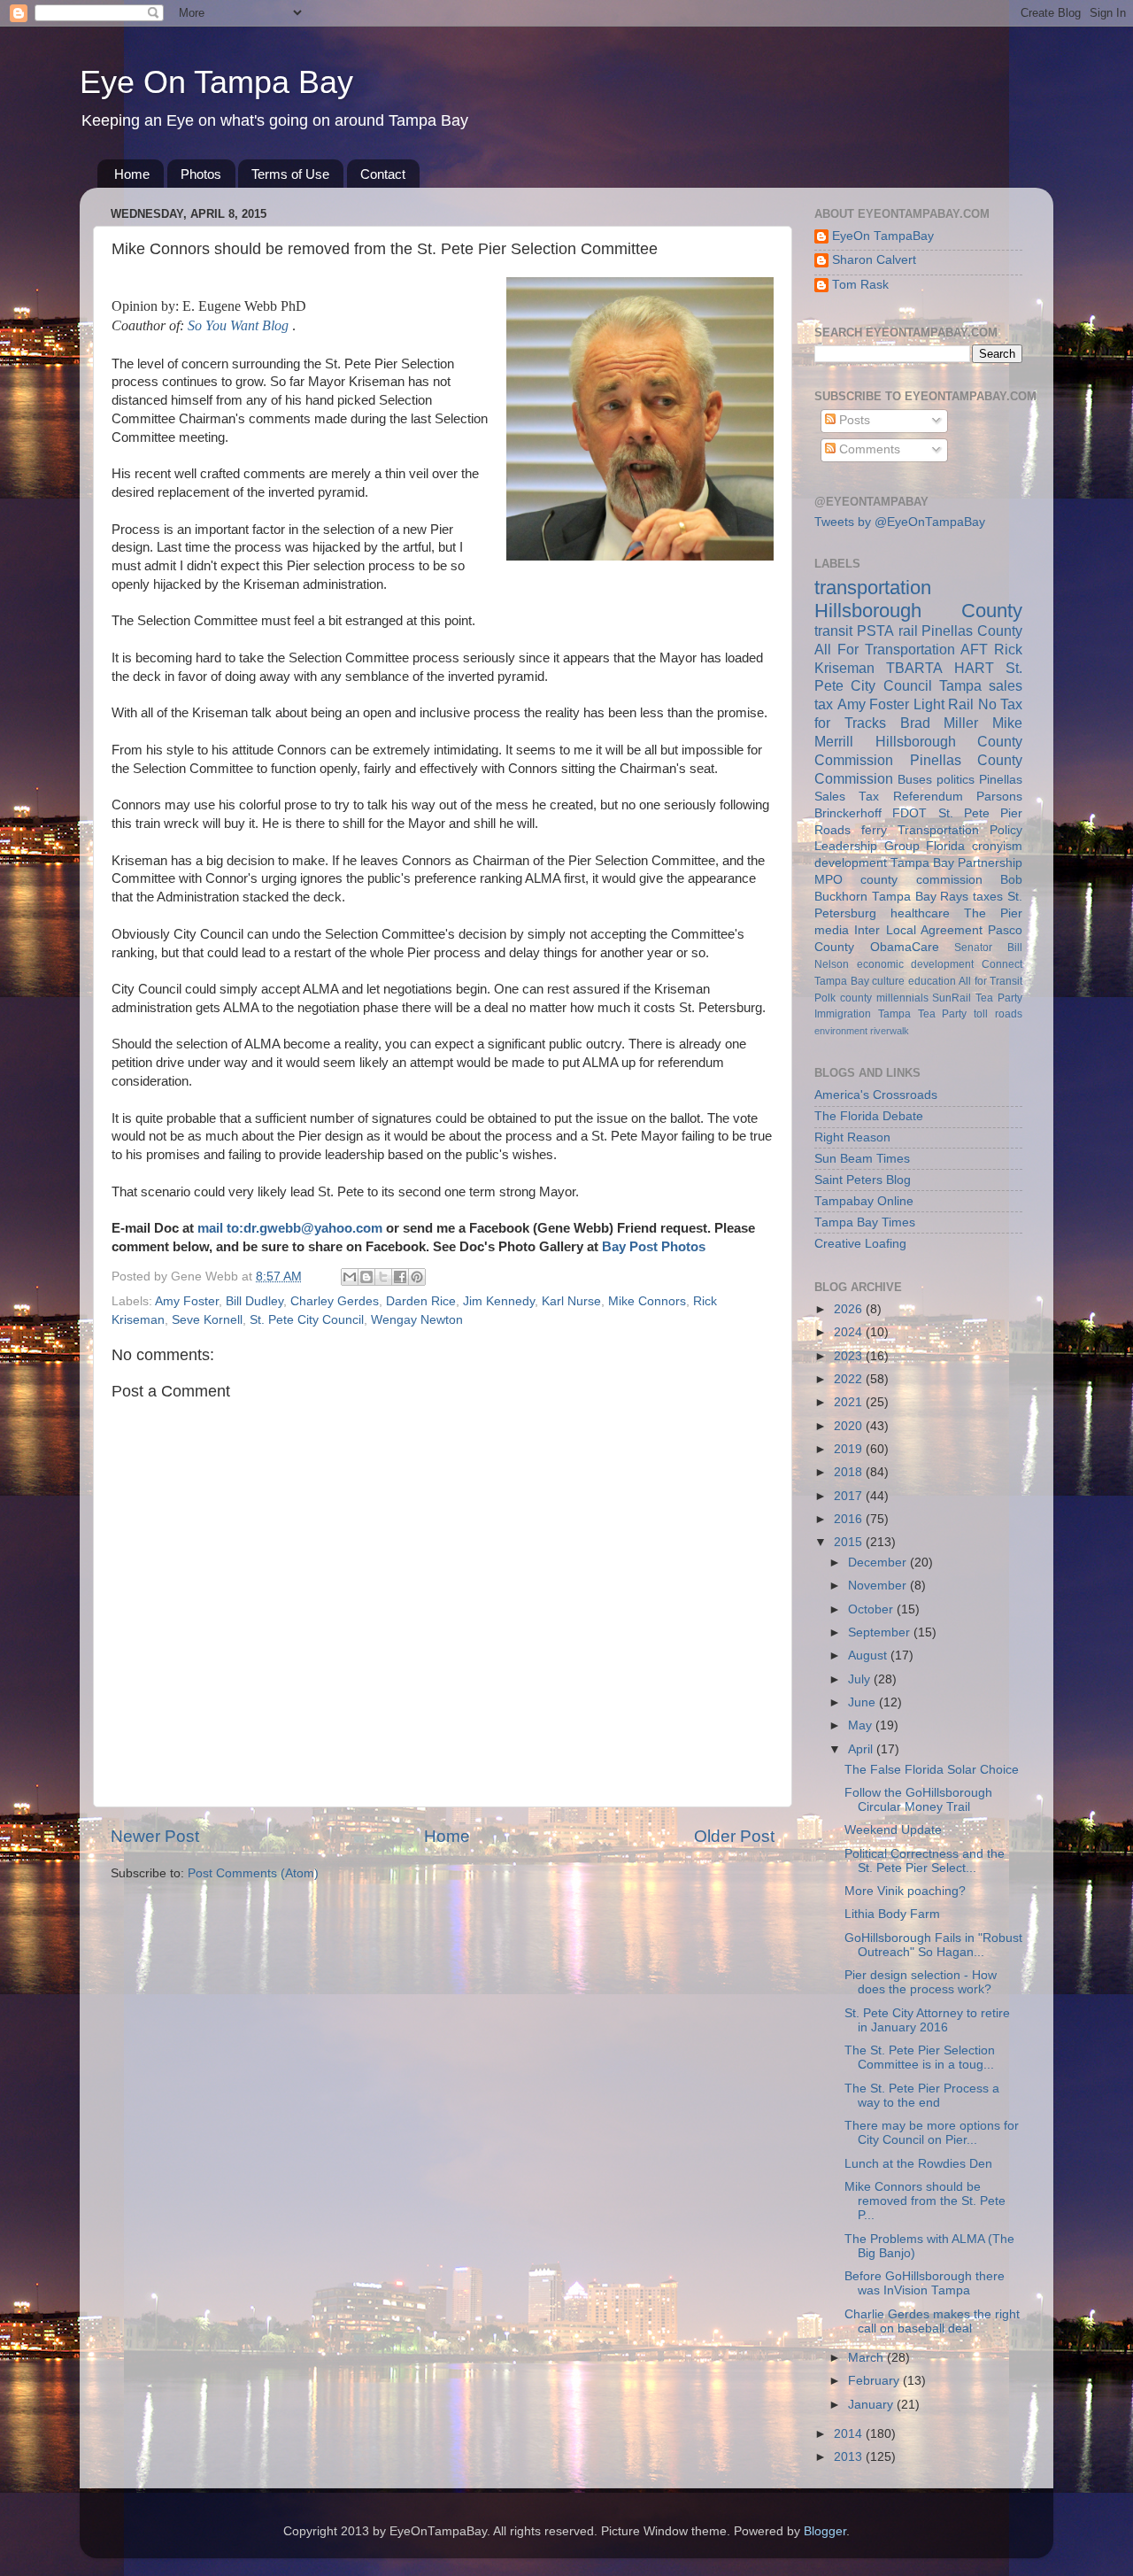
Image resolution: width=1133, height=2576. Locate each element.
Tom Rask (860, 285)
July (861, 1679)
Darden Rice (421, 1301)
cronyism (997, 846)
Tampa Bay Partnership (956, 863)
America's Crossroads (876, 1095)
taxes (988, 897)
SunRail (952, 998)
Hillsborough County (918, 611)
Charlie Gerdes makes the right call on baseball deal (932, 2321)
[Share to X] (383, 1277)
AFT (974, 649)
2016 (850, 1519)
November (879, 1586)
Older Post (734, 1836)
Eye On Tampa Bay (216, 82)
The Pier (993, 913)
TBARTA (914, 668)
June (863, 1702)
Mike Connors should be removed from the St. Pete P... (925, 2201)
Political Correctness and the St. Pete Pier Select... (925, 1861)
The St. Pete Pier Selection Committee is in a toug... (920, 2058)
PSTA (875, 630)
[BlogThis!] (366, 1277)
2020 (850, 1426)
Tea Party (999, 998)
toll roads (998, 1014)
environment (841, 1031)
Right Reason (852, 1137)
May (862, 1725)
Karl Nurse (571, 1301)
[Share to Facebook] (400, 1277)
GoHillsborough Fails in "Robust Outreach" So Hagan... (933, 1945)
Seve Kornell (207, 1320)
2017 (850, 1496)
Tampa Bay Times (865, 1222)
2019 (850, 1449)
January (872, 2405)
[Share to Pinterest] (417, 1277)
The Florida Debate (869, 1116)
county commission (921, 880)
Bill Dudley (254, 1301)
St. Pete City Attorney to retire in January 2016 (927, 2020)
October (872, 1609)
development (851, 863)
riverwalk (890, 1031)
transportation (873, 588)
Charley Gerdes (335, 1301)
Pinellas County (972, 630)
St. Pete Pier (981, 813)
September (881, 1632)
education (932, 981)
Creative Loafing (860, 1244)
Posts (853, 420)
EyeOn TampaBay (883, 236)
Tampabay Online (864, 1201)
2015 (850, 1542)
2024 (850, 1332)
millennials (902, 998)
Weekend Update (893, 1830)
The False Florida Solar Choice (932, 1770)
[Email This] (350, 1277)
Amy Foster (187, 1301)
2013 (850, 2457)
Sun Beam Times (862, 1159)
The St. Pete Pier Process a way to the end (922, 2096)
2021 (850, 1402)
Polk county (843, 998)
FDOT (909, 813)
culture (888, 981)
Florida (945, 846)
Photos (201, 174)
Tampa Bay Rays (921, 897)
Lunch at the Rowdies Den (918, 2164)
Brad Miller (940, 723)
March (867, 2358)
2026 (850, 1309)
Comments (868, 449)
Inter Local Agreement (918, 930)
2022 (850, 1379)
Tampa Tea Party (923, 1014)
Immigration (843, 1014)
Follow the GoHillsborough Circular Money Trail (918, 1800)
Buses (915, 780)
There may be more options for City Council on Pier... (932, 2133)
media (832, 930)
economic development (916, 964)
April (862, 1749)
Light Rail (944, 704)
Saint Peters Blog (863, 1180)
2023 (850, 1356)
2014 (850, 2434)
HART (974, 668)
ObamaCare (905, 947)
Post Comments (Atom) (253, 1873)
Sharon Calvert (874, 260)
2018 (850, 1472)
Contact (383, 174)
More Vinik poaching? (905, 1891)
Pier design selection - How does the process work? (921, 1982)
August (869, 1655)
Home (132, 174)
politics (956, 780)
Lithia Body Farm (892, 1914)
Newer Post (155, 1836)
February (875, 2381)
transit (833, 630)
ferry (874, 830)
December (879, 1563)
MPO (829, 880)
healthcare (920, 913)
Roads (832, 830)
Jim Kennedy (499, 1301)
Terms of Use (290, 174)
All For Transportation (885, 649)
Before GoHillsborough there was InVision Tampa (925, 2283)
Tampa (960, 685)
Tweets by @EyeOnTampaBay (900, 522)
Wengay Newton (417, 1320)
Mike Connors (647, 1301)
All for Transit (990, 981)
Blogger (825, 2531)
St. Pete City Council (307, 1320)
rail (908, 630)
